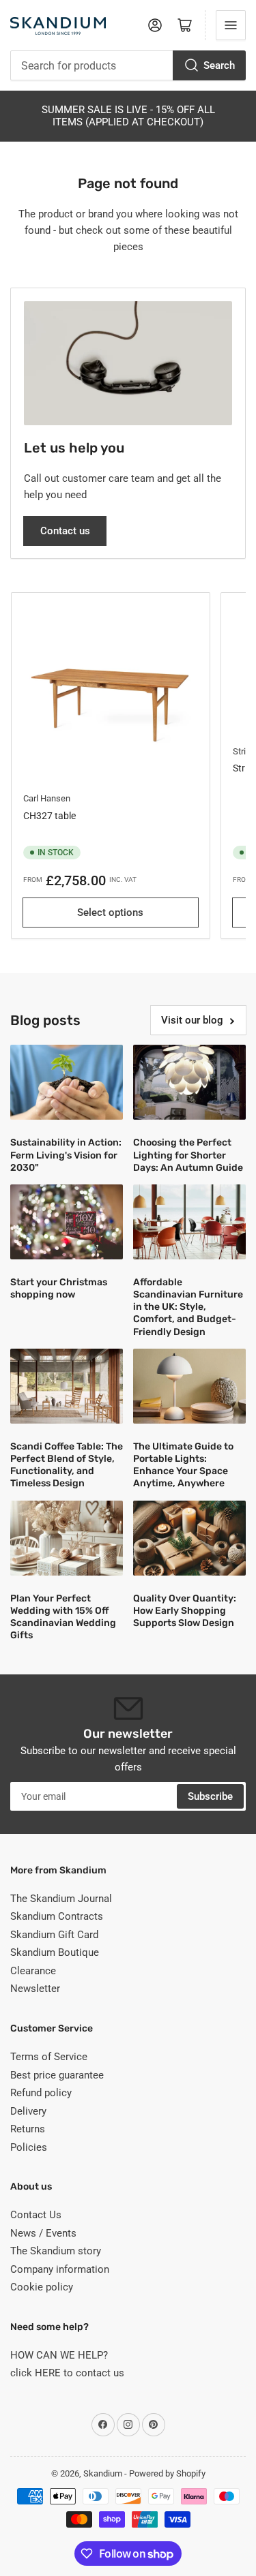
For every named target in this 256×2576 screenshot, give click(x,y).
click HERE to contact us (67, 2373)
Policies (29, 2147)
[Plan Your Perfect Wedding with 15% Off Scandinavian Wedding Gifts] (67, 1538)
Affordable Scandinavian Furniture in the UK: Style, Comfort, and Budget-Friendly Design (188, 1307)
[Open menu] (231, 25)
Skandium (103, 2473)
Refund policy (41, 2093)
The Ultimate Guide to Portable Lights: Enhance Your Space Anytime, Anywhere (183, 1465)
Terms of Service (49, 2057)
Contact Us (36, 2215)
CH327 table (49, 816)
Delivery (28, 2111)
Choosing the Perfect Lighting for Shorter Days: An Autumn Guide (188, 1155)
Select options (110, 913)
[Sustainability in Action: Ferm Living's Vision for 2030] (67, 1082)
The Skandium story (56, 2251)
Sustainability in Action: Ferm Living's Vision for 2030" (66, 1155)
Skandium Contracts (57, 1916)
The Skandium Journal (61, 1899)
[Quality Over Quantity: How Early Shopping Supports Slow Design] (189, 1538)
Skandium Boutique (55, 1952)
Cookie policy (42, 2287)
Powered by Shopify (167, 2473)
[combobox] (128, 65)
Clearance (33, 1971)
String (244, 751)
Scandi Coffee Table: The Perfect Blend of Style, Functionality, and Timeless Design (67, 1465)
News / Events (43, 2233)
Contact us (65, 531)
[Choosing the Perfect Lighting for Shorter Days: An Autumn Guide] (189, 1082)
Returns (28, 2129)
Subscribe (210, 1796)
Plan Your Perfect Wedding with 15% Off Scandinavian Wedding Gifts (63, 1617)
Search (219, 65)
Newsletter (35, 1989)
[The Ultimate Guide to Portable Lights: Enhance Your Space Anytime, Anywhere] (189, 1386)
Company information (60, 2269)
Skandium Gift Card (54, 1935)
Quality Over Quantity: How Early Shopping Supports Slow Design (185, 1611)
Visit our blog (192, 1020)
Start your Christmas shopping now (59, 1288)
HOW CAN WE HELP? (59, 2355)
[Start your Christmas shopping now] (67, 1222)
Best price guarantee (57, 2075)
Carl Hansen (47, 798)
